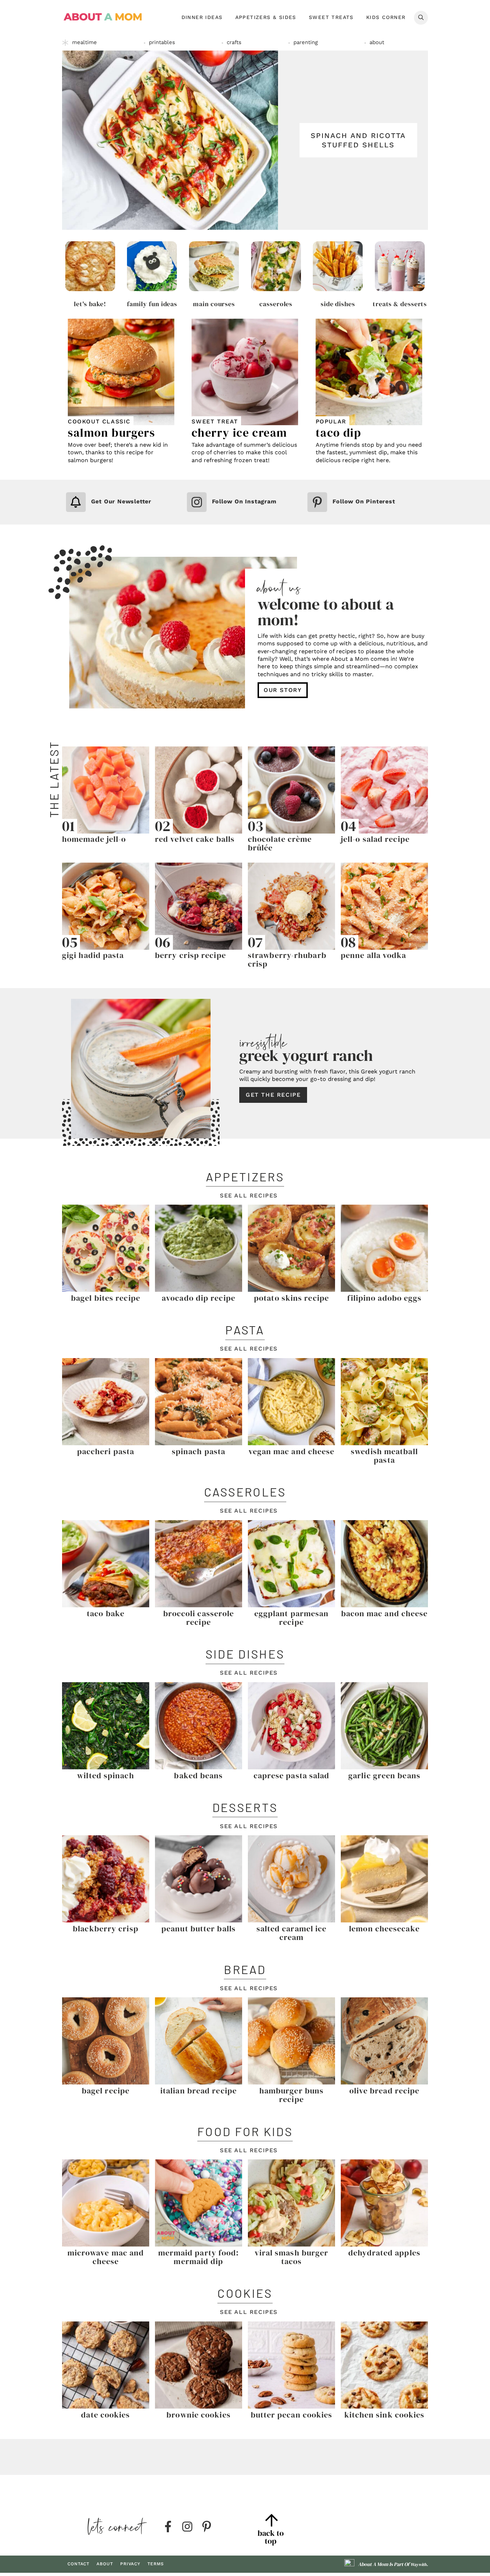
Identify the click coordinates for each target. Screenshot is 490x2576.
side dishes (338, 304)
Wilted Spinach (105, 1775)
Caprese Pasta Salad (292, 1775)
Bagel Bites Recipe (106, 1298)
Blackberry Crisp (106, 1929)
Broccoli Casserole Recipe (199, 1618)
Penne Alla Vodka (374, 955)
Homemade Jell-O (94, 839)
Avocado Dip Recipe (199, 1298)
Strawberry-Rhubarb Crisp (287, 959)
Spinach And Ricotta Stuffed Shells (358, 140)
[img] (168, 2527)
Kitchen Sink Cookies (385, 2415)
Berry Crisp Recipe (190, 955)
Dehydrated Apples (384, 2253)
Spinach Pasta (199, 1451)
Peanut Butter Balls (199, 1929)
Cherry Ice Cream (239, 433)
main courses (214, 304)
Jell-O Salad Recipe (375, 839)
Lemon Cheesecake (384, 1929)
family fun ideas (152, 304)
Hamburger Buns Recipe (291, 2095)
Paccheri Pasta (106, 1451)
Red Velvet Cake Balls (195, 839)
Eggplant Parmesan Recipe (292, 1618)
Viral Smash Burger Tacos (292, 2257)
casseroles (276, 304)
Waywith (418, 2565)
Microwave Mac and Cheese (106, 2257)
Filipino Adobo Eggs (385, 1298)
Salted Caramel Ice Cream (292, 1933)
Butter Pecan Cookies (292, 2415)
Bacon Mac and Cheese (385, 1613)
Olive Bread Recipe (385, 2091)
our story (283, 690)
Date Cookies (105, 2415)
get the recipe (273, 1095)
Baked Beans (198, 1775)
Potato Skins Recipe (291, 1298)
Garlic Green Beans (384, 1775)
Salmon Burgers (111, 433)
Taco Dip (339, 433)
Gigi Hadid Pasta (93, 955)
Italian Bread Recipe (199, 2091)
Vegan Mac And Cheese (292, 1451)
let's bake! (90, 304)
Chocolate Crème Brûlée (280, 843)
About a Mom (103, 17)
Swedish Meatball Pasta (384, 1456)
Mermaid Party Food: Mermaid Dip (199, 2257)
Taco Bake (106, 1613)
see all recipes (249, 1196)
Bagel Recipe (106, 2091)
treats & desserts (400, 304)
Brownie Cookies (199, 2415)
